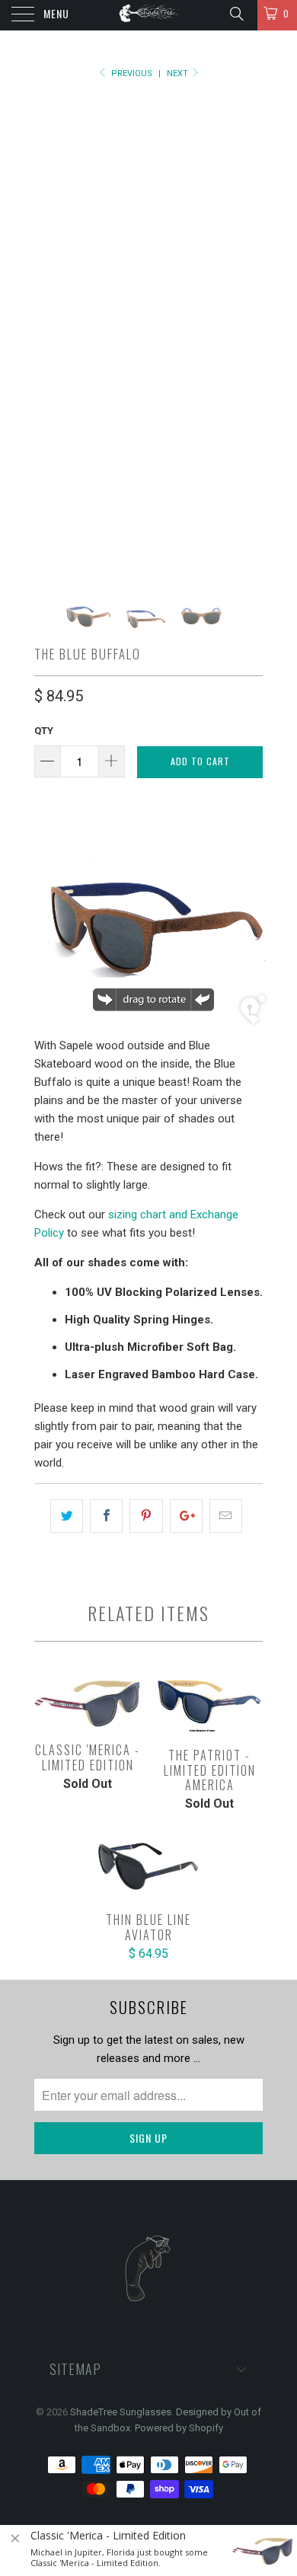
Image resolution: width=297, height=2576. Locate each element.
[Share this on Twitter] (67, 1516)
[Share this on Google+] (186, 1516)
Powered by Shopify (179, 2428)
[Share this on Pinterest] (146, 1516)
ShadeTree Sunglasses (121, 2412)
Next (179, 73)
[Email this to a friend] (226, 1516)
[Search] (236, 14)
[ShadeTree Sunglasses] (149, 15)
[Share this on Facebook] (106, 1516)
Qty (44, 731)
